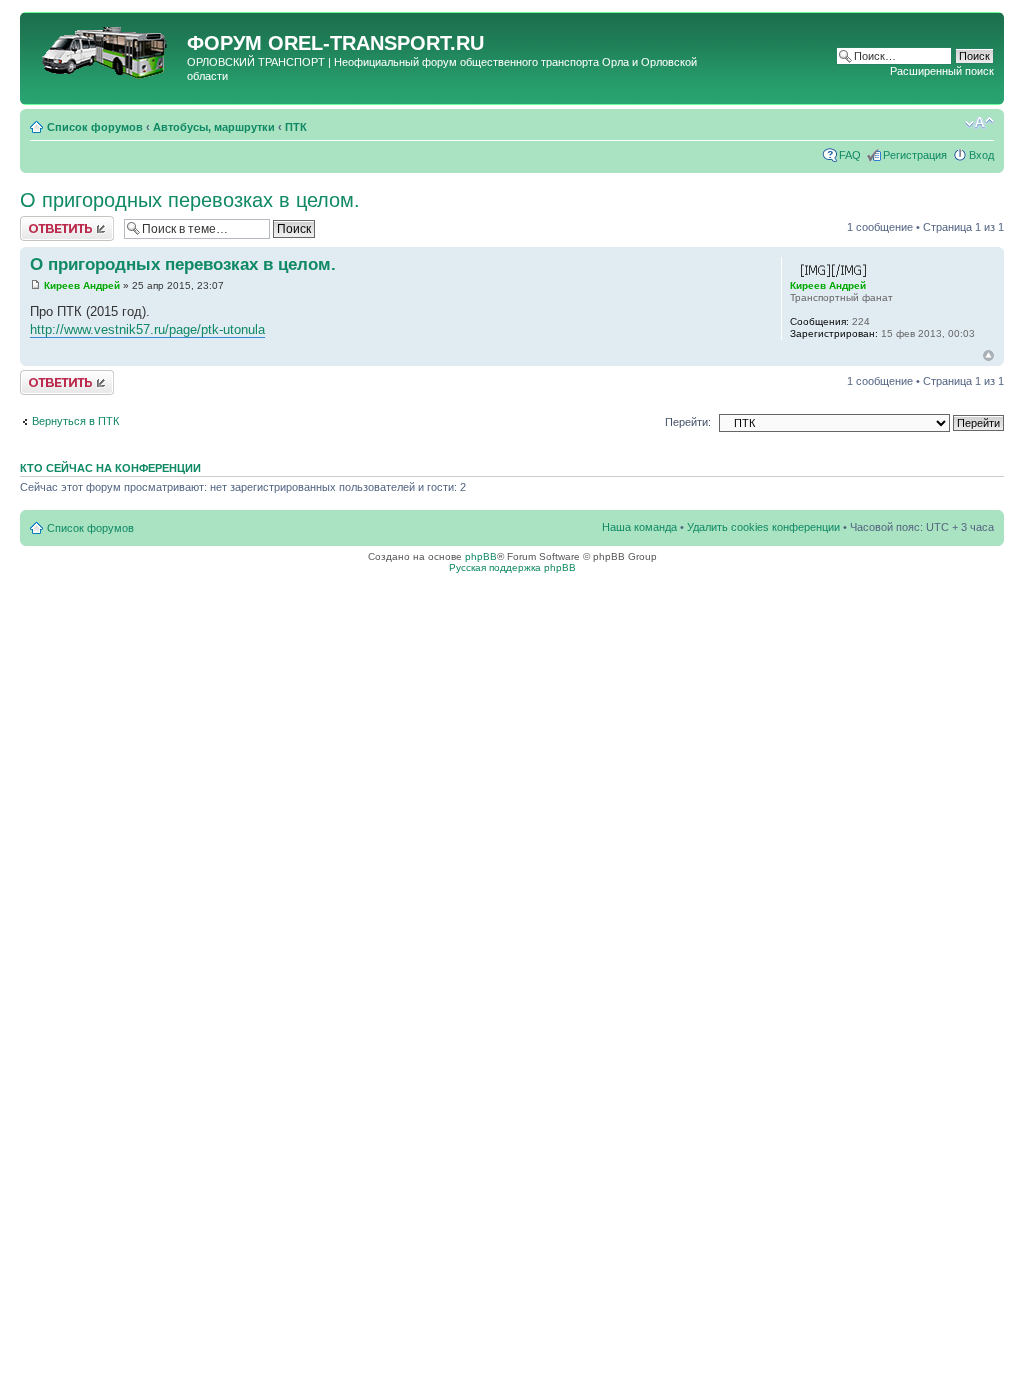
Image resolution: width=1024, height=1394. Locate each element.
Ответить (44, 222)
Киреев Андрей (82, 285)
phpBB (481, 556)
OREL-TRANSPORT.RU (376, 43)
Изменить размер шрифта (979, 123)
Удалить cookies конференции (763, 527)
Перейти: (688, 422)
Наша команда (639, 527)
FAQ (850, 155)
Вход (981, 155)
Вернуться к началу (988, 355)
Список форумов (95, 127)
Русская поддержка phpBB (512, 567)
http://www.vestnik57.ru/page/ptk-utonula (147, 329)
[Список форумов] (106, 49)
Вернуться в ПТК (75, 421)
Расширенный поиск (942, 71)
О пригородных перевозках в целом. (190, 200)
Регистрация (915, 155)
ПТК (296, 127)
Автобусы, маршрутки (214, 127)
